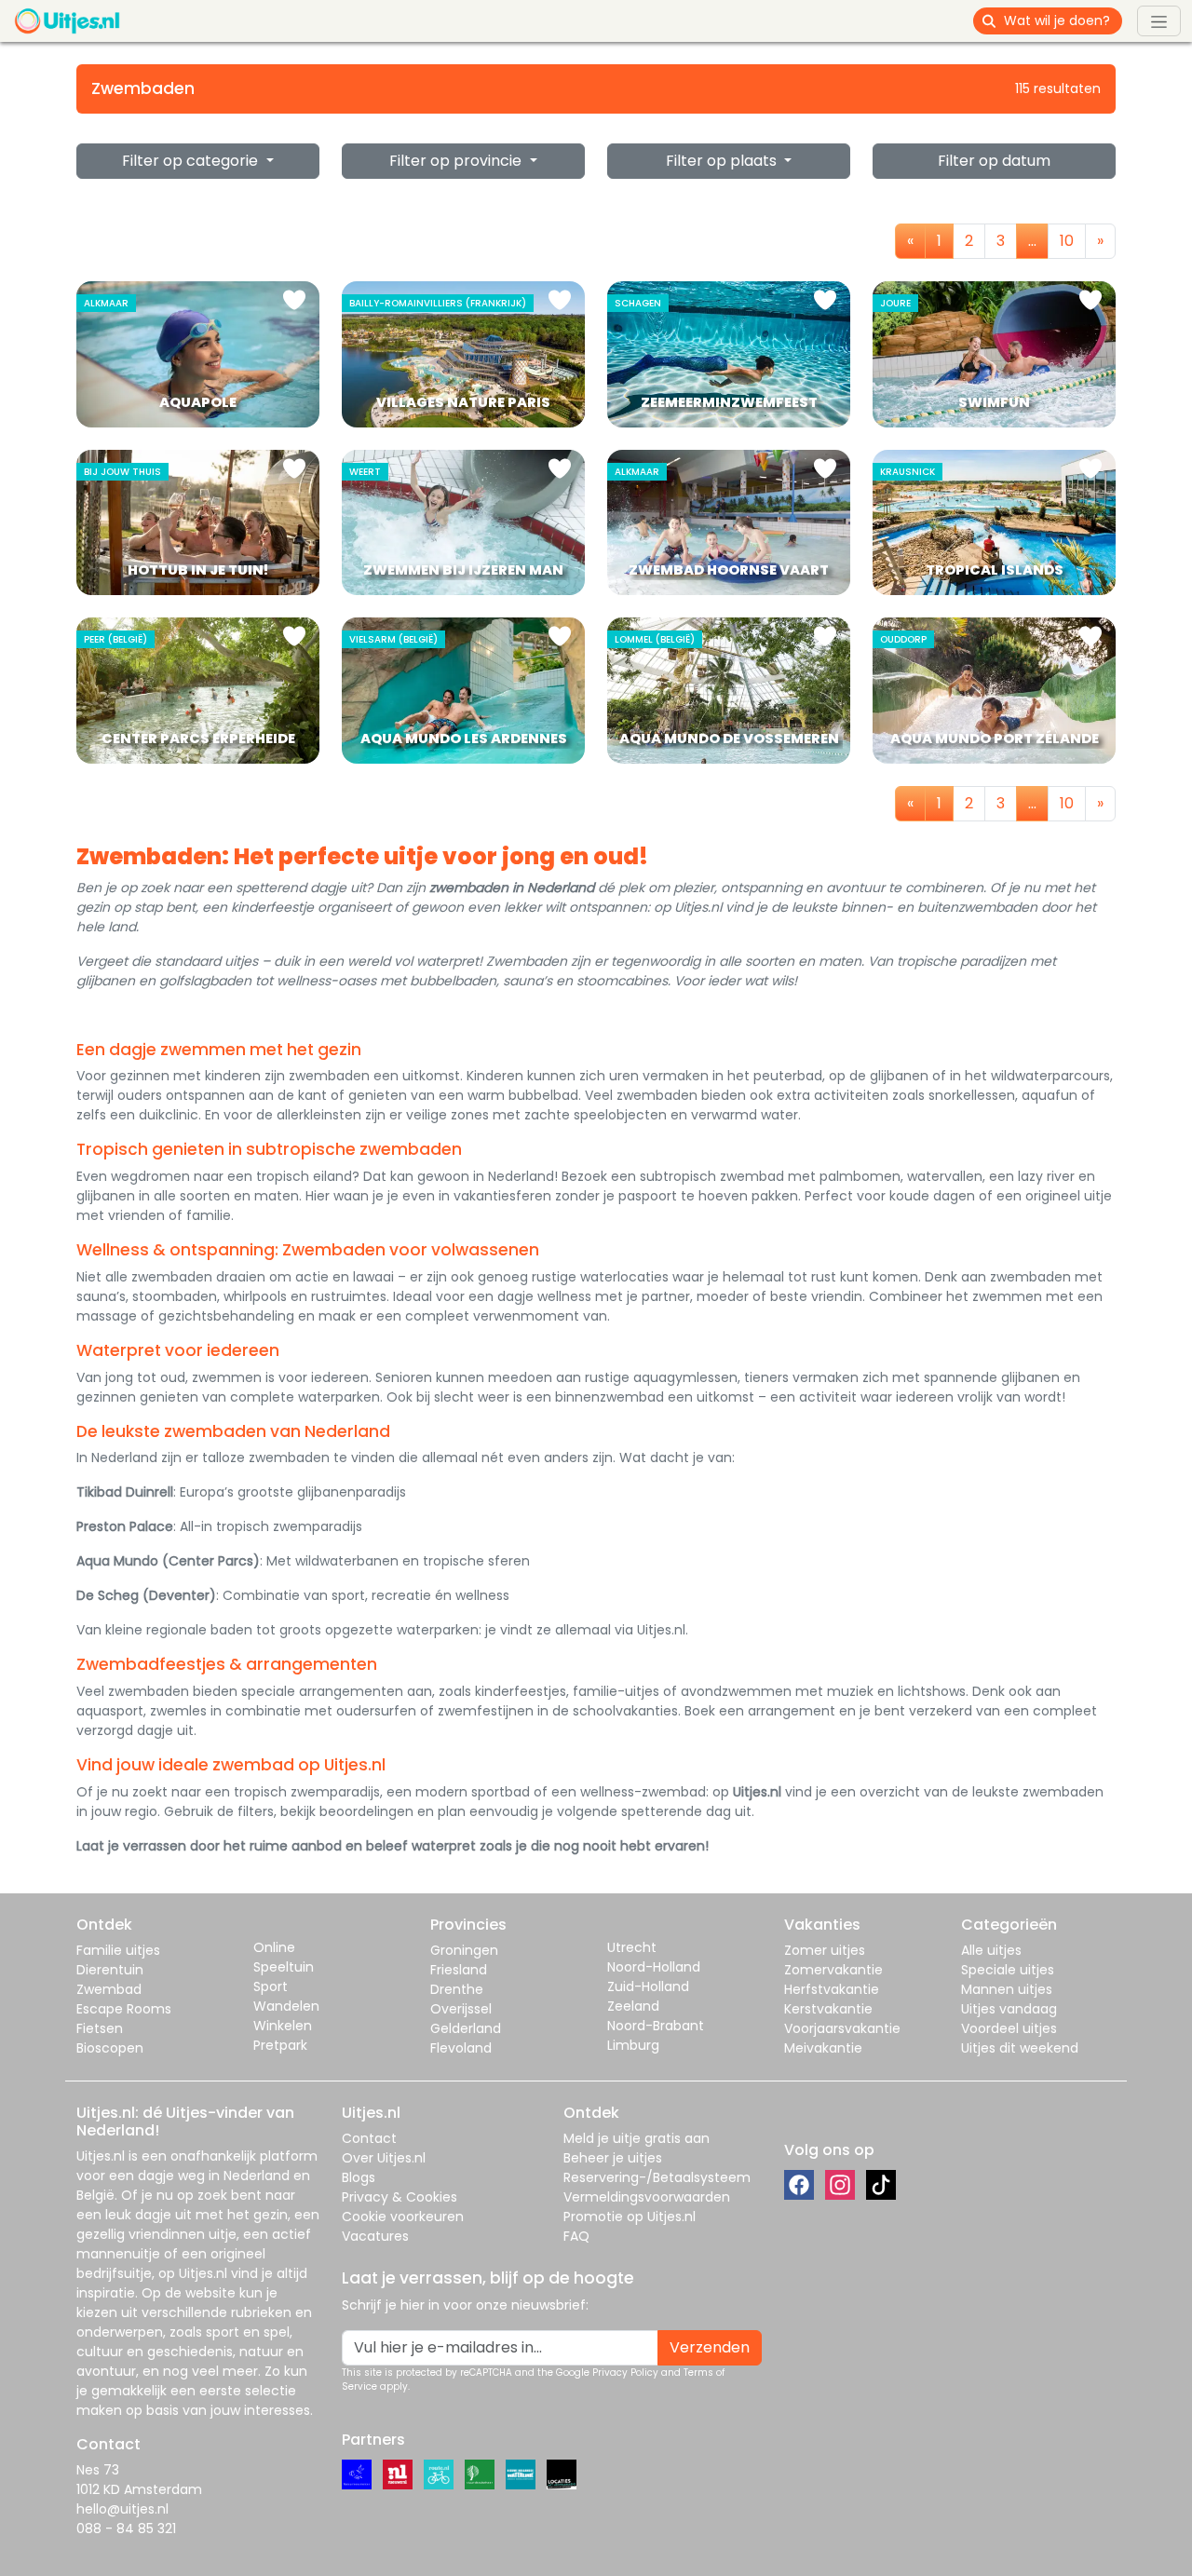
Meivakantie (823, 2048)
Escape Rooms (124, 2009)
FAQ (576, 2236)
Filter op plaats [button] (723, 161)
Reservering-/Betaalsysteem (657, 2177)
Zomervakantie (833, 1970)
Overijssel (461, 2009)
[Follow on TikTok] (881, 2185)
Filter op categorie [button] (192, 161)
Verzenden (710, 2347)
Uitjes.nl (101, 2156)
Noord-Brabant (656, 2026)
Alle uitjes (991, 1950)
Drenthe (457, 1989)
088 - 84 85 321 (126, 2529)
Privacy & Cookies (400, 2197)
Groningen (464, 1950)
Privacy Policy (625, 2373)
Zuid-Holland (648, 1986)
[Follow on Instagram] (840, 2185)
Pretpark (280, 2045)
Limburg (633, 2045)
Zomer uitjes (825, 1950)
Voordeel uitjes (1009, 2028)
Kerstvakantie (828, 2009)
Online (274, 1947)
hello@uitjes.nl (122, 2509)
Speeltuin (284, 1967)
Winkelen (283, 2026)
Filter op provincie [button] (457, 161)
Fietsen (100, 2028)
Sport (271, 1986)
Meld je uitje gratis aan (637, 2138)
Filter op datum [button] (994, 161)
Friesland (459, 1970)
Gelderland (466, 2028)
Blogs (359, 2177)
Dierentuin (110, 1970)
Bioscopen (110, 2048)
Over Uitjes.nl (384, 2158)
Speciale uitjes (1008, 1970)
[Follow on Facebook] (799, 2185)
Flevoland (461, 2048)
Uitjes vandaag (1009, 2009)
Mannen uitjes (1007, 1989)
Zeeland (633, 2006)
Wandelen (286, 2006)
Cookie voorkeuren (403, 2217)
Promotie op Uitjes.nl (630, 2217)
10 (1067, 241)
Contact (369, 2138)
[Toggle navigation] (1159, 20)
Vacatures (375, 2236)
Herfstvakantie (832, 1989)
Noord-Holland (654, 1967)
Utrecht (632, 1947)
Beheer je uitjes (613, 2158)
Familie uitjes (118, 1950)
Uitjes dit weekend (1020, 2048)
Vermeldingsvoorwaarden (647, 2197)
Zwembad (109, 1989)
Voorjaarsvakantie (842, 2028)
